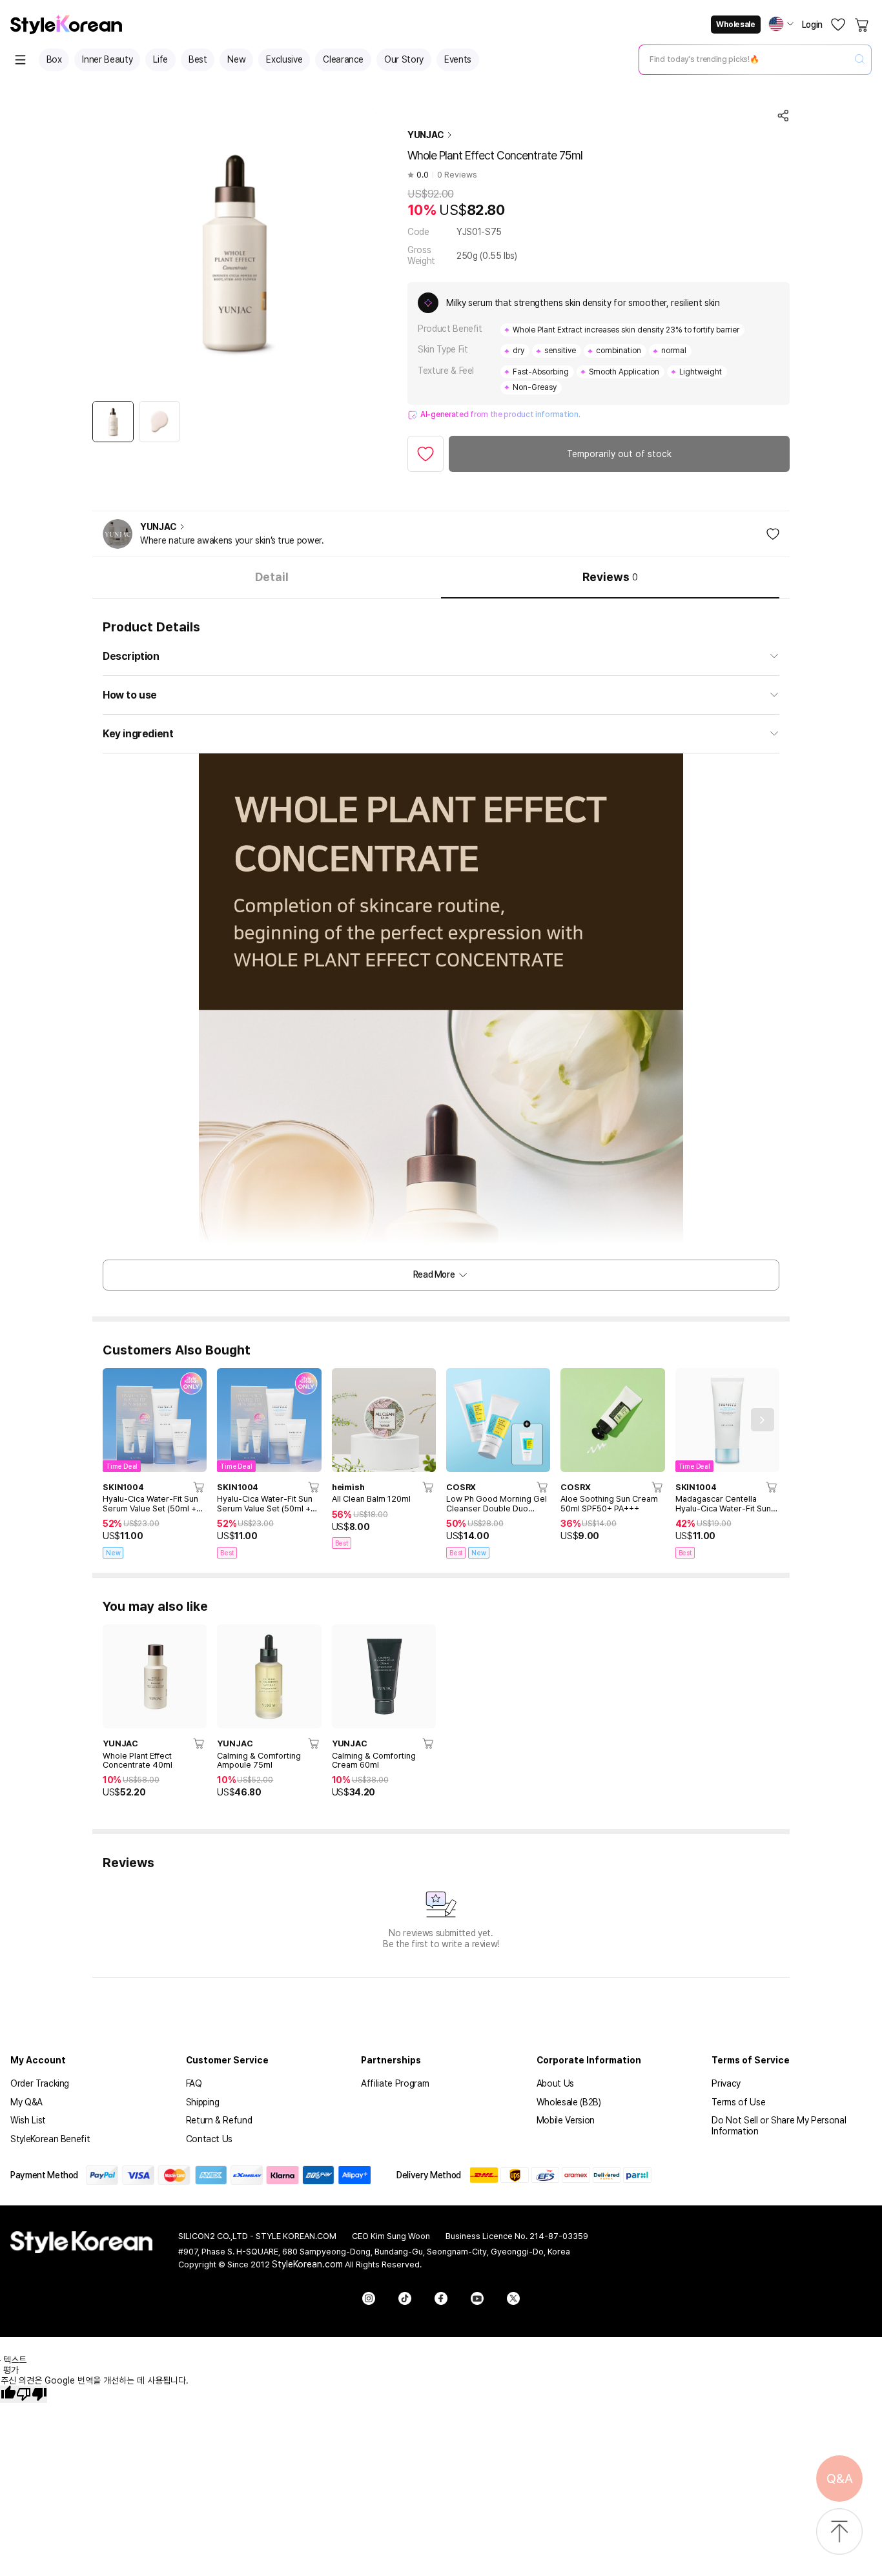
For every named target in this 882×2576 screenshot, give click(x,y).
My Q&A (26, 2102)
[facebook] (441, 2298)
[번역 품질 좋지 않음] (32, 2394)
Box (54, 59)
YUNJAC (426, 135)
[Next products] (763, 1420)
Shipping (203, 2102)
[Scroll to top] (839, 2532)
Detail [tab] (272, 577)
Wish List (28, 2120)
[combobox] (744, 59)
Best (198, 59)
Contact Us (210, 2139)
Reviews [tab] (610, 577)
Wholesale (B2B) (569, 2102)
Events (458, 59)
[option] (113, 422)
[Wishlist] (838, 25)
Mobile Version (566, 2120)
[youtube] (477, 2298)
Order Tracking (40, 2083)
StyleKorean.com (307, 2264)
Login (812, 25)
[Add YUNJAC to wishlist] (773, 534)
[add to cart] (200, 1487)
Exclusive (284, 59)
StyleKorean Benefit (50, 2139)
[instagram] (369, 2298)
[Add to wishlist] (426, 454)
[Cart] (863, 25)
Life (160, 59)
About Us (555, 2083)
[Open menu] (21, 60)
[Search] (859, 60)
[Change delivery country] (781, 24)
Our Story (404, 59)
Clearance (343, 59)
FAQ (194, 2083)
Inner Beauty (107, 59)
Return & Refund (219, 2120)
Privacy (726, 2083)
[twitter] (513, 2298)
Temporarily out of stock (619, 454)
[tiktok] (405, 2298)
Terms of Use (738, 2102)
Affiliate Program (395, 2083)
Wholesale (735, 25)
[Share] (783, 116)
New (236, 59)
